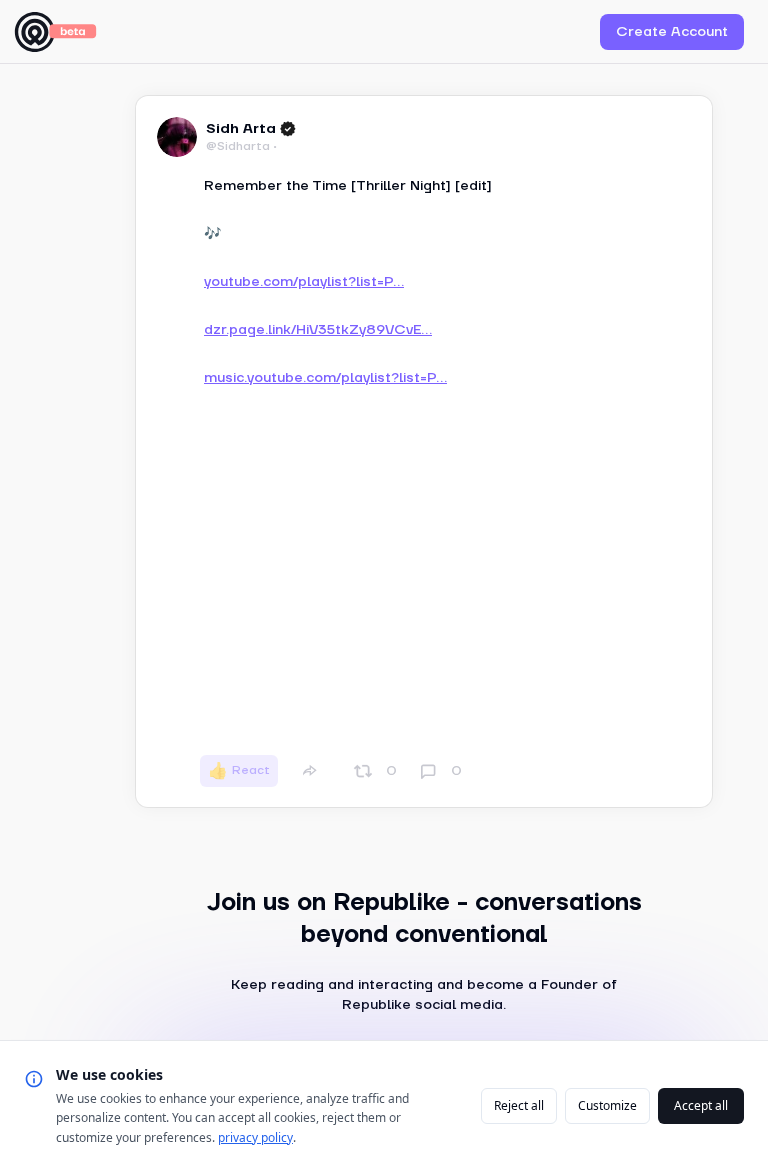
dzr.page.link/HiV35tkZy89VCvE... (318, 330)
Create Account (672, 32)
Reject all (519, 1105)
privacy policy (255, 1137)
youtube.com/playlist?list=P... (304, 282)
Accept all (701, 1105)
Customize (607, 1105)
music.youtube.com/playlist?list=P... (325, 378)
